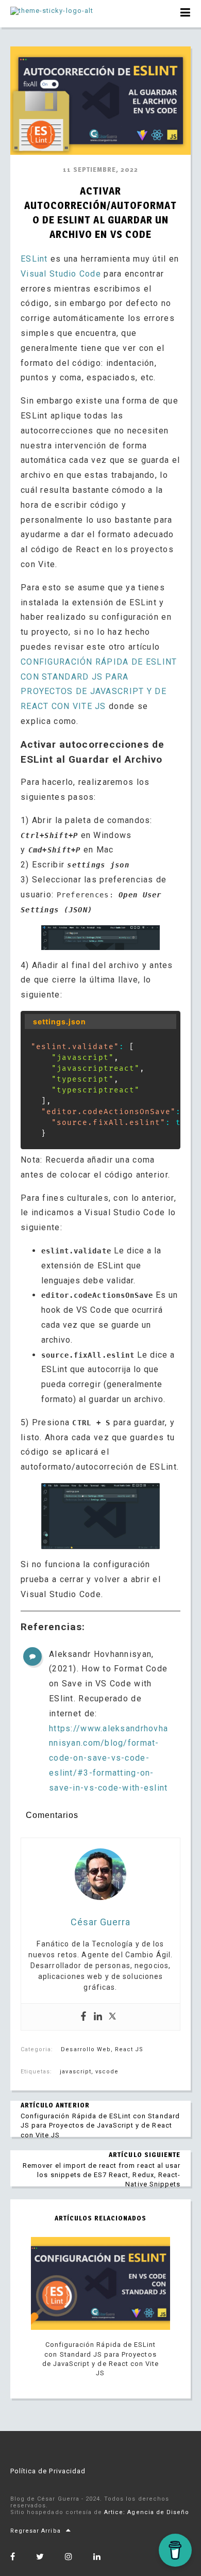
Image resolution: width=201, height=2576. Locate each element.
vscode (107, 2072)
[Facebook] (83, 2017)
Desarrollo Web (86, 2049)
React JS (129, 2049)
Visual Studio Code (61, 274)
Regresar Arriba (36, 2531)
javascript (75, 2072)
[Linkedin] (98, 2017)
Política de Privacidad (48, 2471)
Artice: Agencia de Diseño (147, 2512)
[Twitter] (112, 2017)
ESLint (36, 259)
